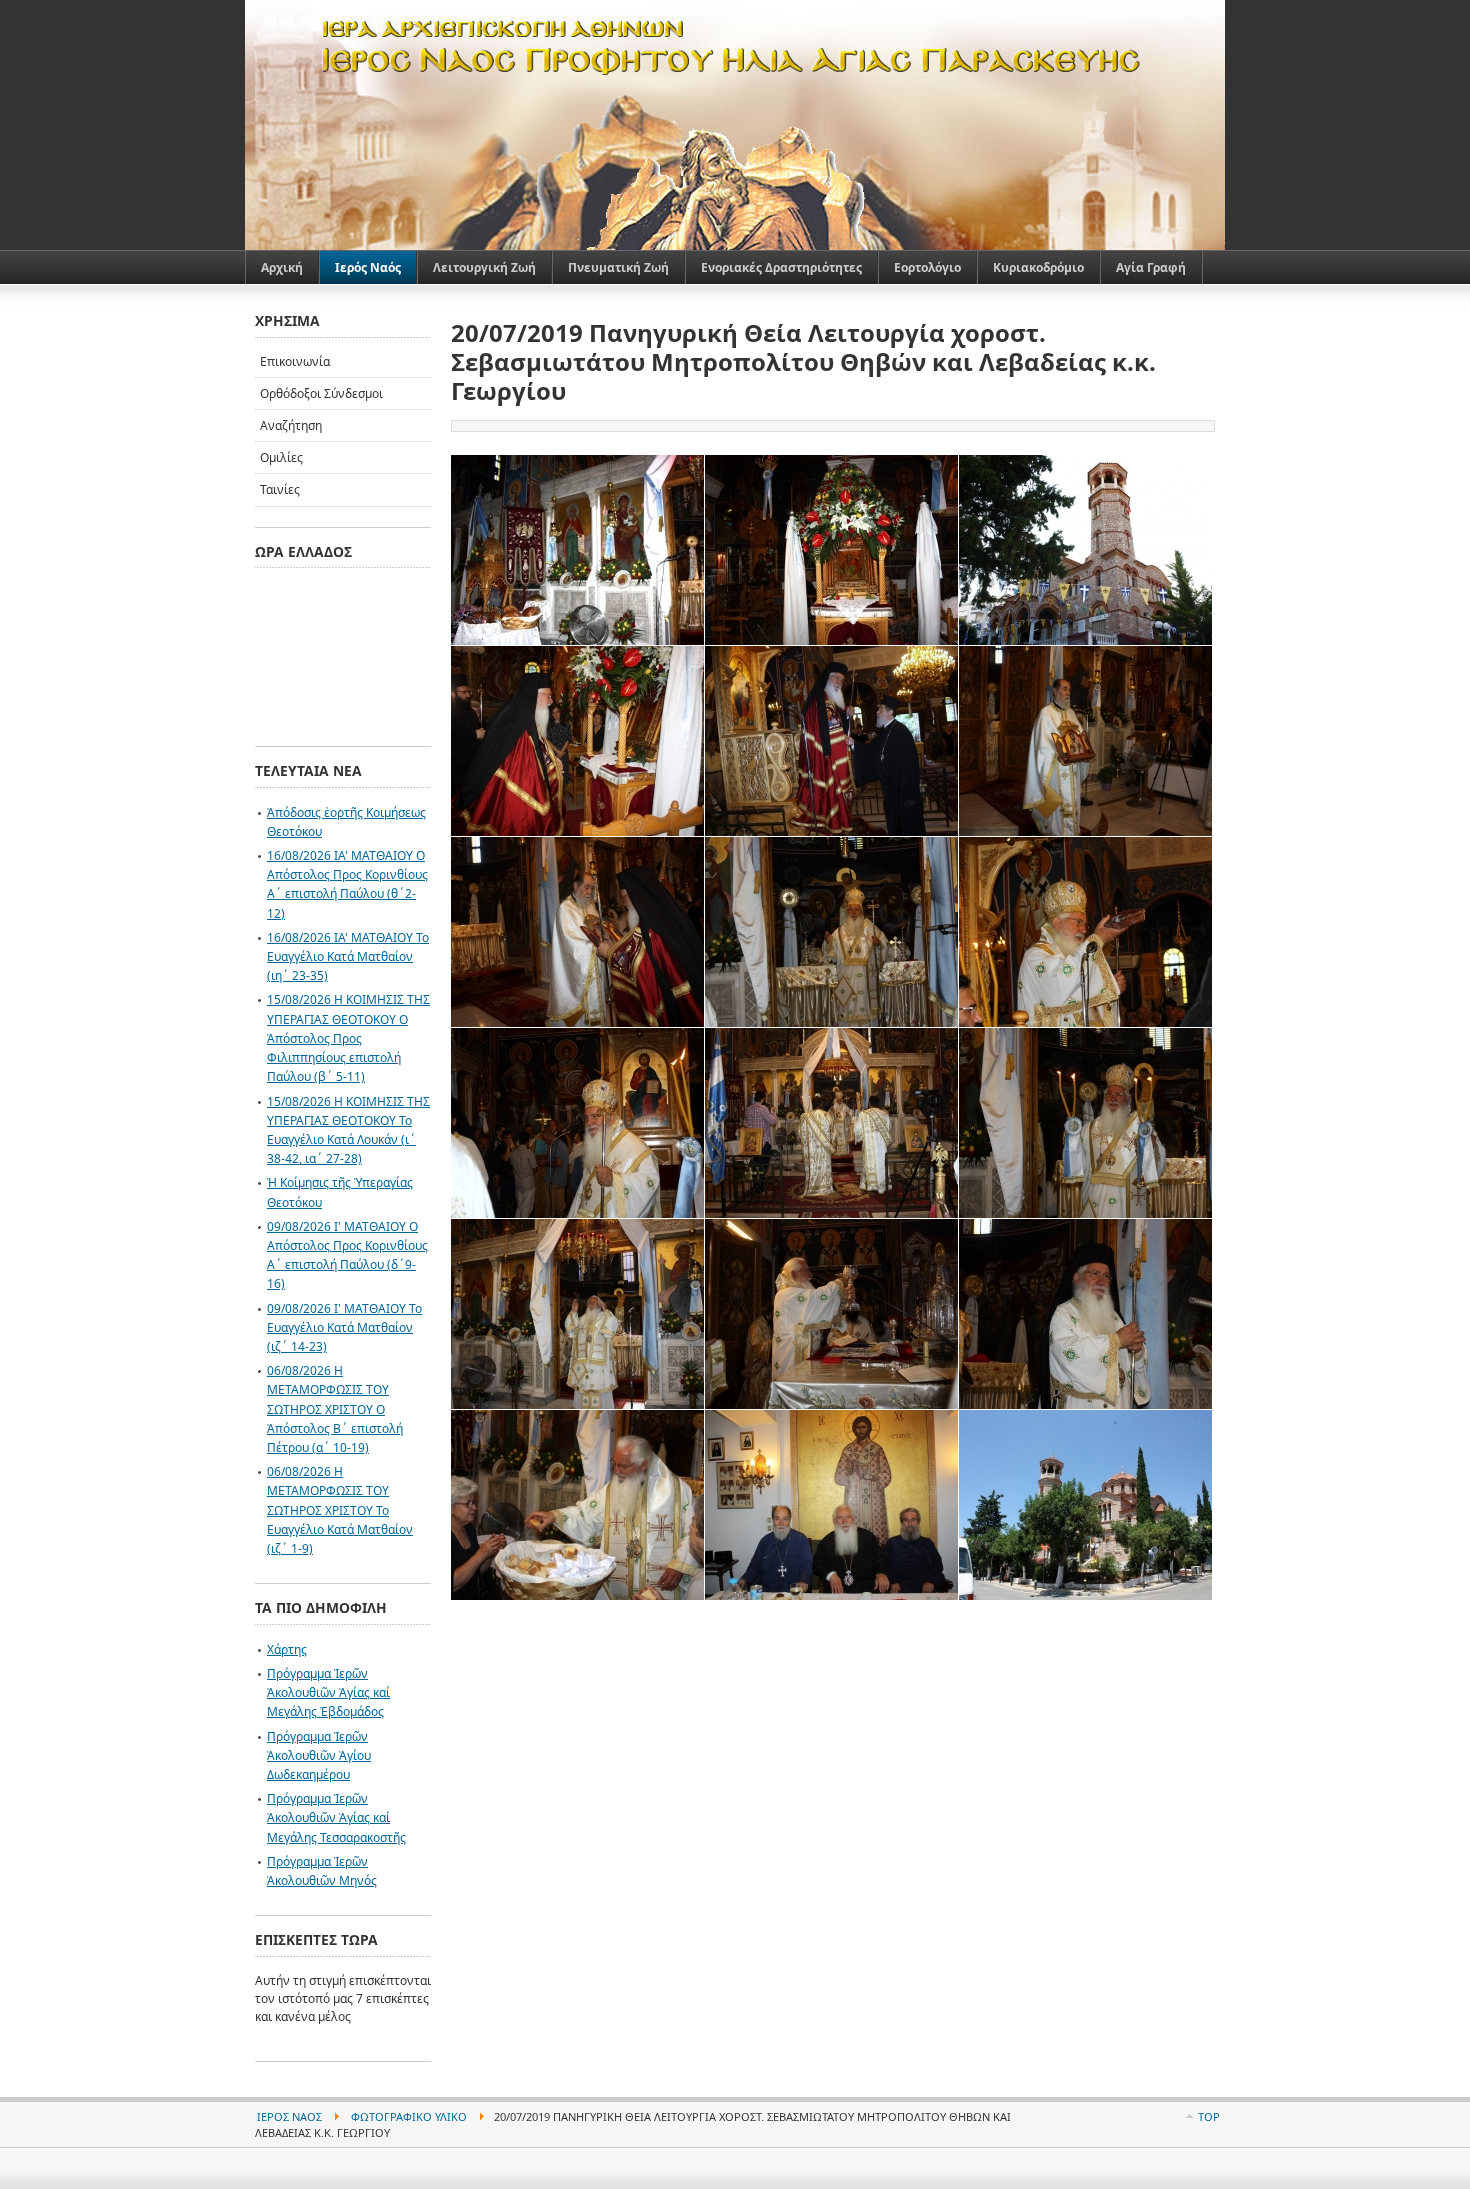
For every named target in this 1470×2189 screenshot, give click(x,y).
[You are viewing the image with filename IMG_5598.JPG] (577, 1314)
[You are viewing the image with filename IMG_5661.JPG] (831, 1505)
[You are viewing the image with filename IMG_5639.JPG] (577, 1505)
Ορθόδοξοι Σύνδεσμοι (321, 393)
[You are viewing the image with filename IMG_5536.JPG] (1085, 741)
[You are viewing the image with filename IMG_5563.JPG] (1085, 932)
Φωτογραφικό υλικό (409, 2116)
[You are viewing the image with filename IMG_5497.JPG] (577, 550)
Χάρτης (287, 1649)
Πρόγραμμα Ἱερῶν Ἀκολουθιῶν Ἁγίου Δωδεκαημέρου (319, 1755)
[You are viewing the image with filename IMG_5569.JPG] (577, 1123)
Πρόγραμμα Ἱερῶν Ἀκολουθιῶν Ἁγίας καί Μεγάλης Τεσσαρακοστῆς (336, 1817)
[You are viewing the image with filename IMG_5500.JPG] (1085, 550)
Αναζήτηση (291, 425)
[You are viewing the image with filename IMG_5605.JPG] (831, 1314)
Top (1209, 2116)
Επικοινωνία (295, 361)
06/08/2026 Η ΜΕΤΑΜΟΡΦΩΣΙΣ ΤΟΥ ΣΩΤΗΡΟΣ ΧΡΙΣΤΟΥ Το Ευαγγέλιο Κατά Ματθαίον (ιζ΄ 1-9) (340, 1510)
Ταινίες (280, 489)
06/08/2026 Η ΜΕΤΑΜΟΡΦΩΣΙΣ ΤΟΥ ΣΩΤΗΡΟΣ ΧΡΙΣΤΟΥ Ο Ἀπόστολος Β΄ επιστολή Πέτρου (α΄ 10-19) (335, 1409)
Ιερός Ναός (289, 2116)
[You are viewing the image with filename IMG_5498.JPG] (831, 550)
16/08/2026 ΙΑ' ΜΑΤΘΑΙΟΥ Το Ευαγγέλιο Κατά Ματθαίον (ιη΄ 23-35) (348, 956)
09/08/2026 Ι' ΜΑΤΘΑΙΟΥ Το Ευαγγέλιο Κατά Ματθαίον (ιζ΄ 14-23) (344, 1327)
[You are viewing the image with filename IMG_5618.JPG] (1085, 1314)
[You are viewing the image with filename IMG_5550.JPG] (831, 932)
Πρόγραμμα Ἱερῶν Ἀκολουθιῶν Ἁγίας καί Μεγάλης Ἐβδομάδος (328, 1692)
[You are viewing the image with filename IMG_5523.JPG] (577, 741)
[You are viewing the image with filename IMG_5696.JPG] (1085, 1505)
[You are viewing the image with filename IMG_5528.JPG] (831, 741)
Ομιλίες (281, 457)
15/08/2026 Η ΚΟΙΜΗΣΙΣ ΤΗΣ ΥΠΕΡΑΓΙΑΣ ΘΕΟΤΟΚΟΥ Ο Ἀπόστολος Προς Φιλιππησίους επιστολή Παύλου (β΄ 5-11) (348, 1038)
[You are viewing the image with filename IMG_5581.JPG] (1085, 1123)
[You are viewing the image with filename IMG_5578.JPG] (831, 1123)
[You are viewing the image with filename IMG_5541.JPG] (577, 932)
